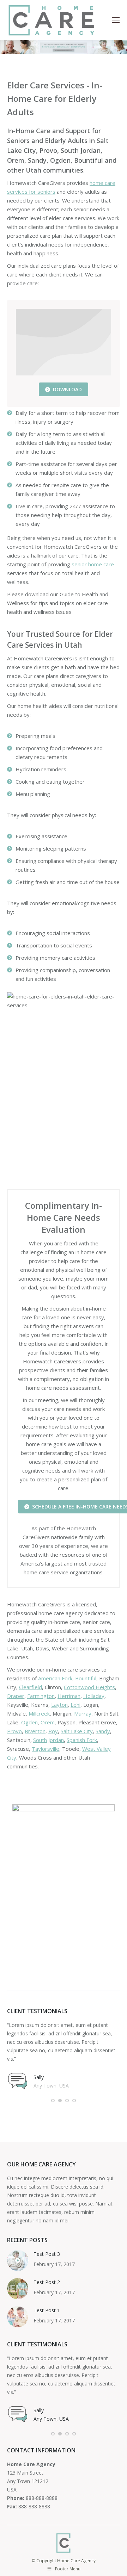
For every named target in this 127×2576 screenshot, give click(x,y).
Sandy (103, 1731)
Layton (59, 1705)
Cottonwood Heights (89, 1687)
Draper (16, 1696)
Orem (48, 1722)
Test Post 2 (47, 2282)
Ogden (29, 1722)
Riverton (35, 1731)
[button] (53, 2101)
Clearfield (31, 1687)
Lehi (75, 1705)
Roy (53, 1731)
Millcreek (39, 1713)
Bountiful (86, 1678)
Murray (83, 1713)
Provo (14, 1731)
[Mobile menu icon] (116, 20)
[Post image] (18, 2260)
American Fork (55, 1678)
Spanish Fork (82, 1740)
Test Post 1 (47, 2310)
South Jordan (49, 1740)
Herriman (69, 1696)
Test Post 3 (47, 2254)
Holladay (94, 1696)
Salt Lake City (77, 1731)
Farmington (41, 1696)
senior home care (92, 564)
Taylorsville (46, 1749)
